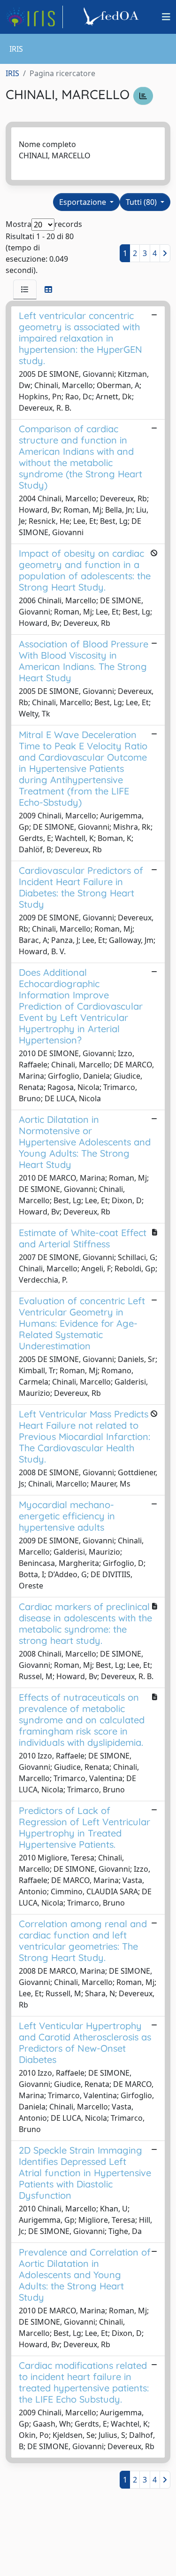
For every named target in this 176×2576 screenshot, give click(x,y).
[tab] (25, 289)
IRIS (12, 73)
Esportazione (84, 202)
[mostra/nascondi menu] (166, 17)
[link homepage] (34, 17)
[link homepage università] (113, 17)
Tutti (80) (142, 202)
